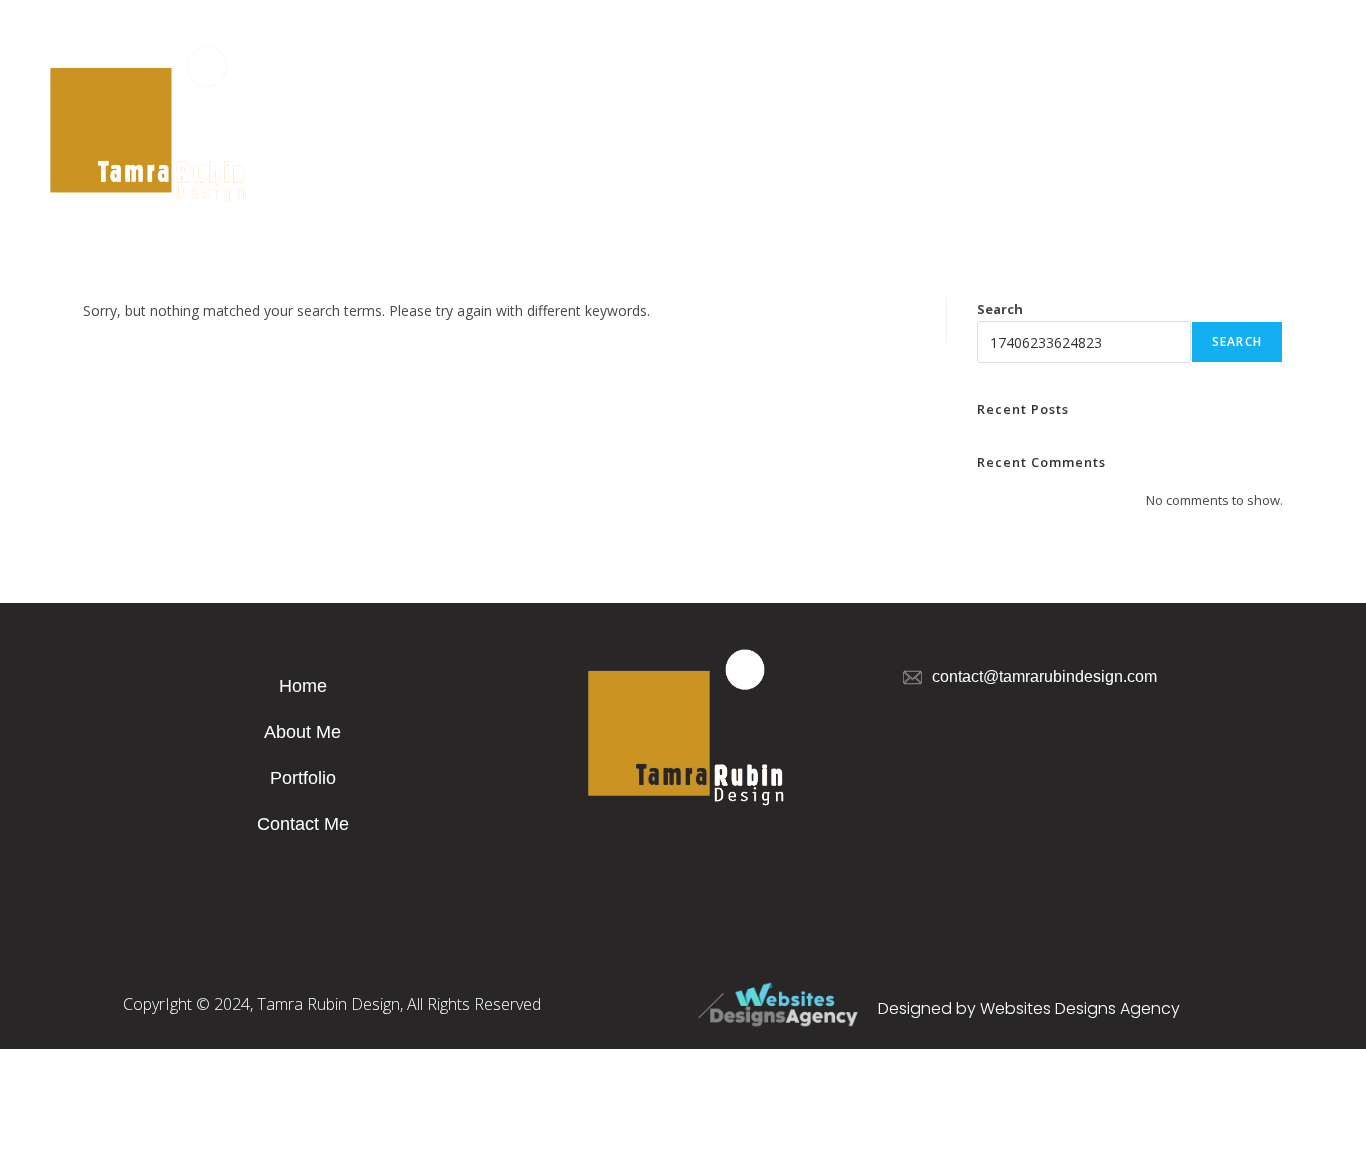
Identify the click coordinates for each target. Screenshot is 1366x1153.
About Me (302, 732)
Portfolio (303, 778)
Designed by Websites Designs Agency (1029, 1008)
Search (1000, 309)
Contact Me (303, 824)
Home (303, 686)
